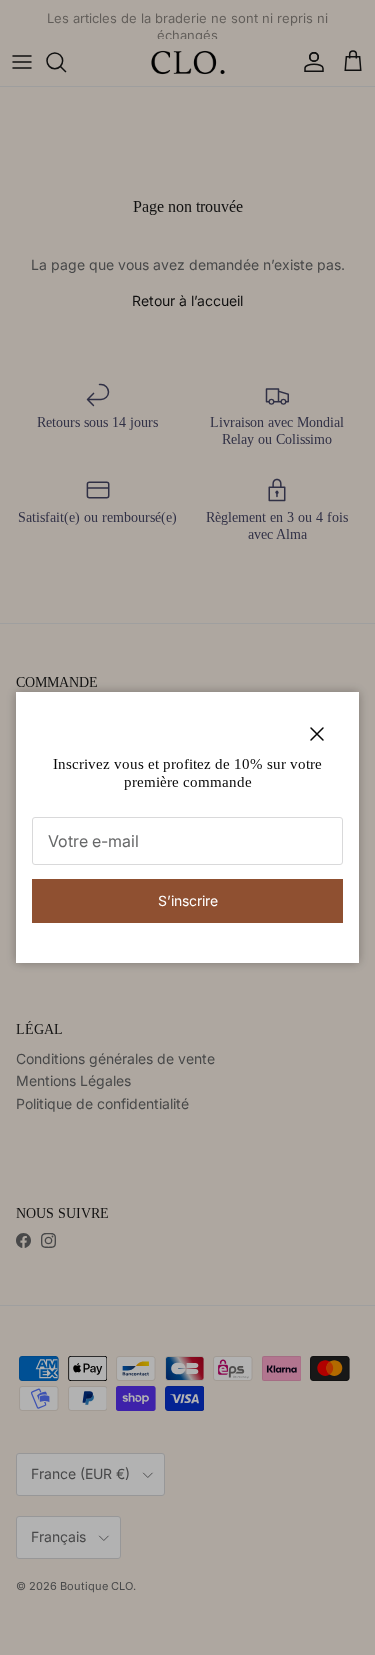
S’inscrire (188, 900)
